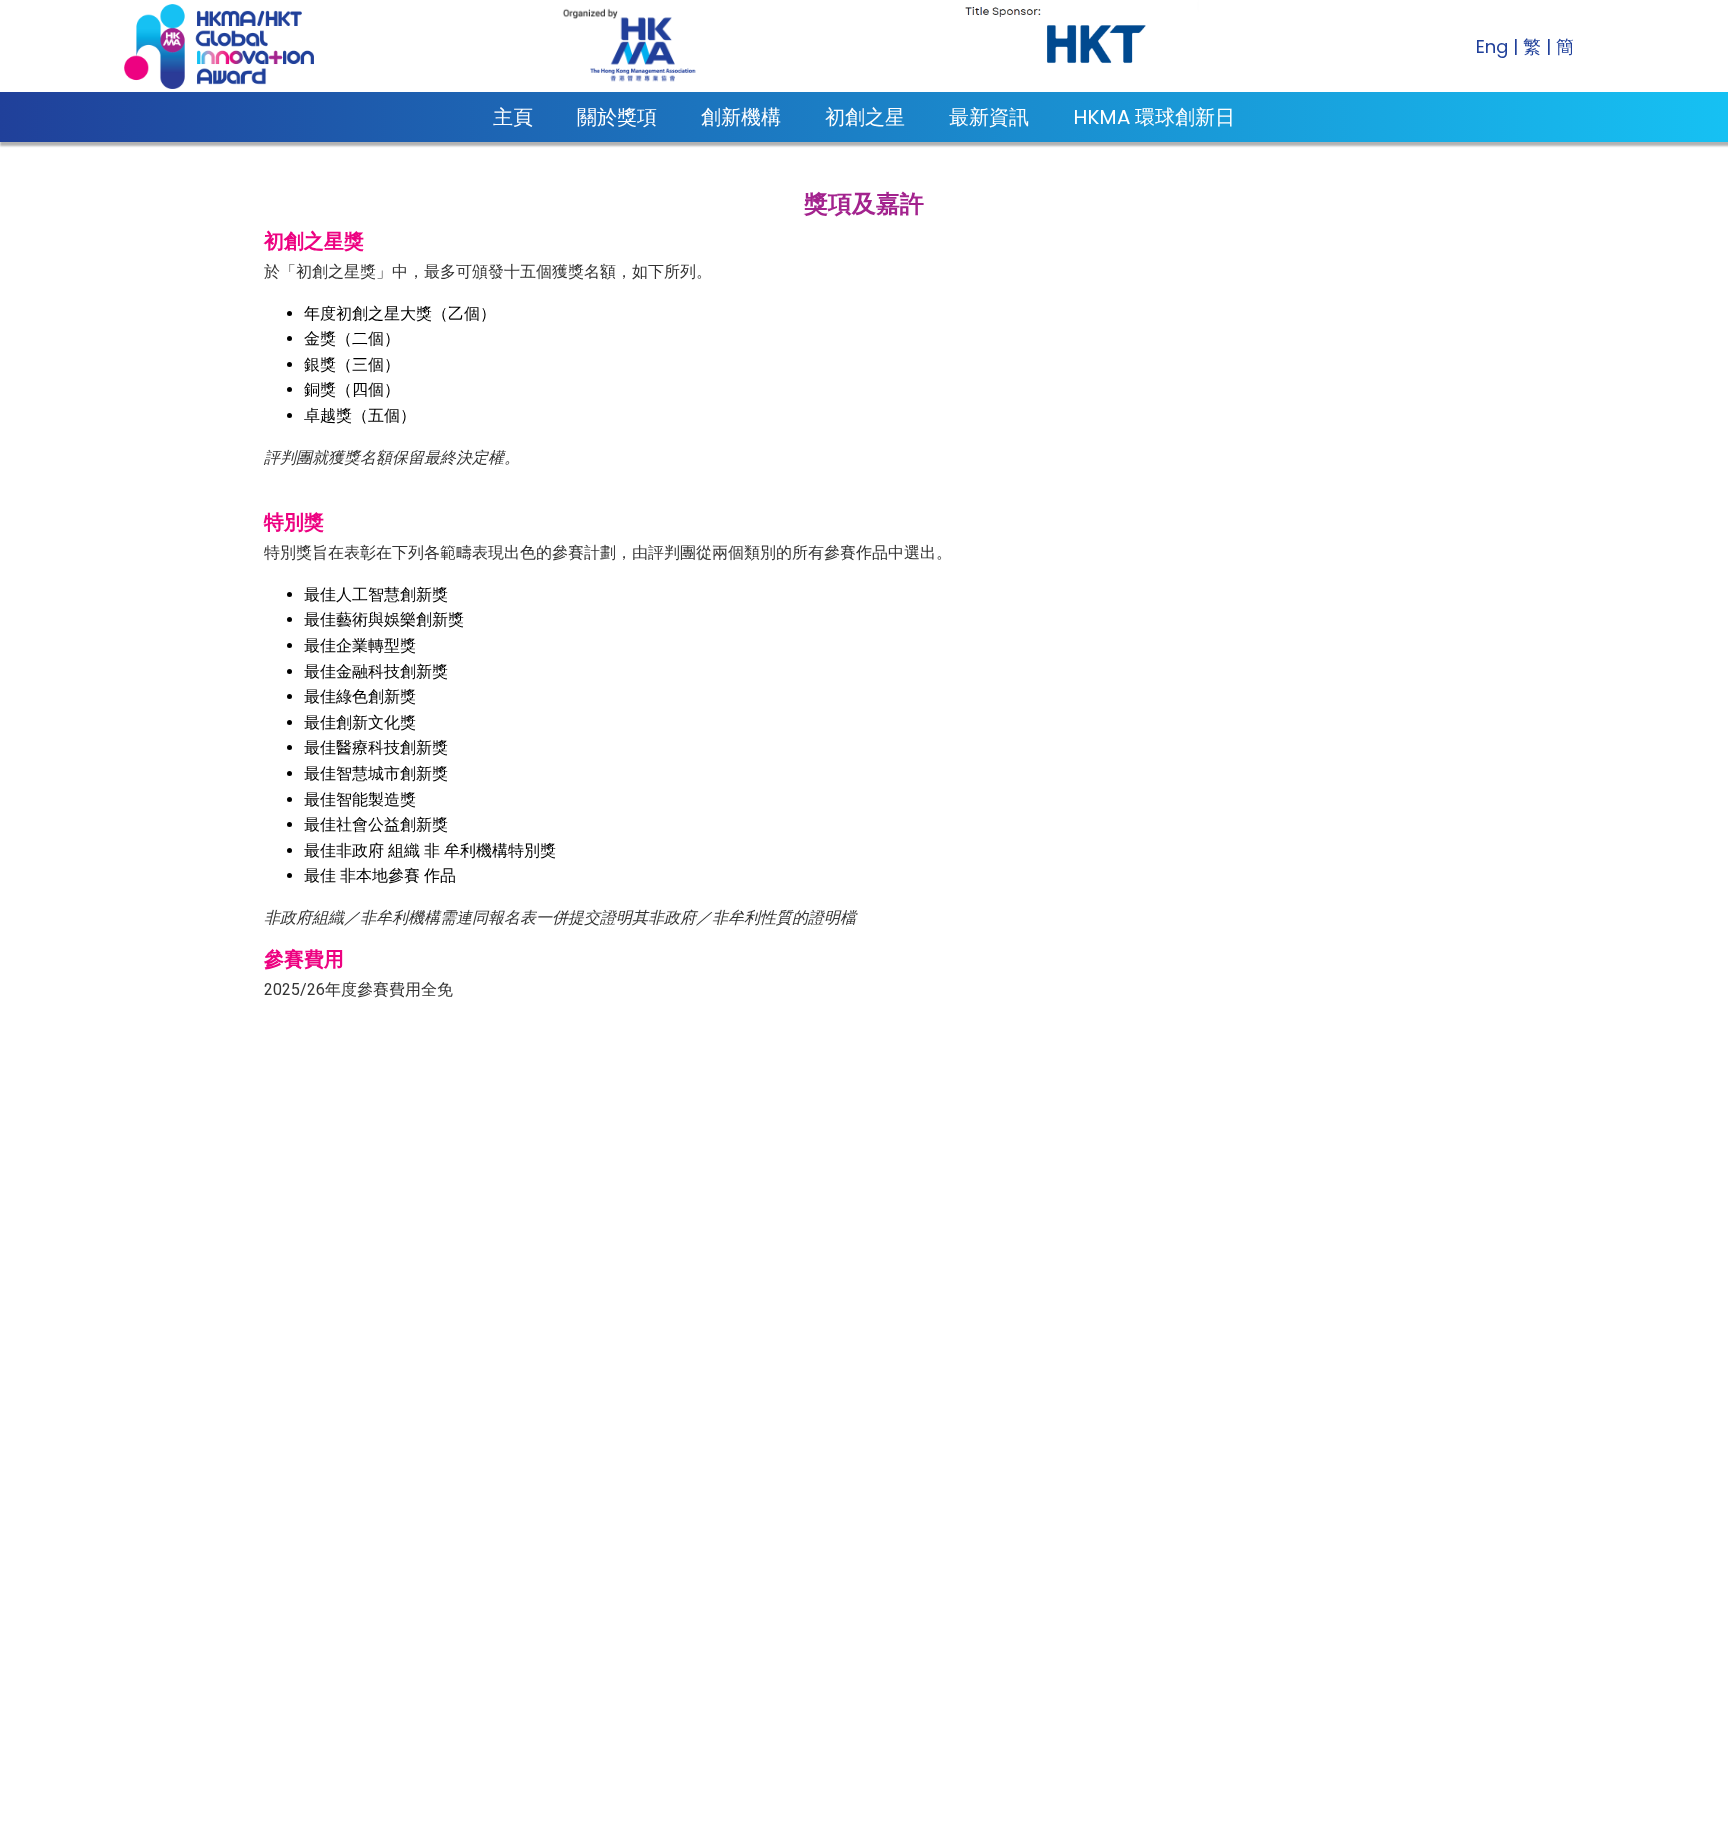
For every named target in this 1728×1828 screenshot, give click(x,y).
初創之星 (865, 117)
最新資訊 (989, 117)
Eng (1492, 46)
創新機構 (741, 117)
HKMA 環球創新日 (1154, 117)
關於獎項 (617, 117)
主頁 (513, 117)
